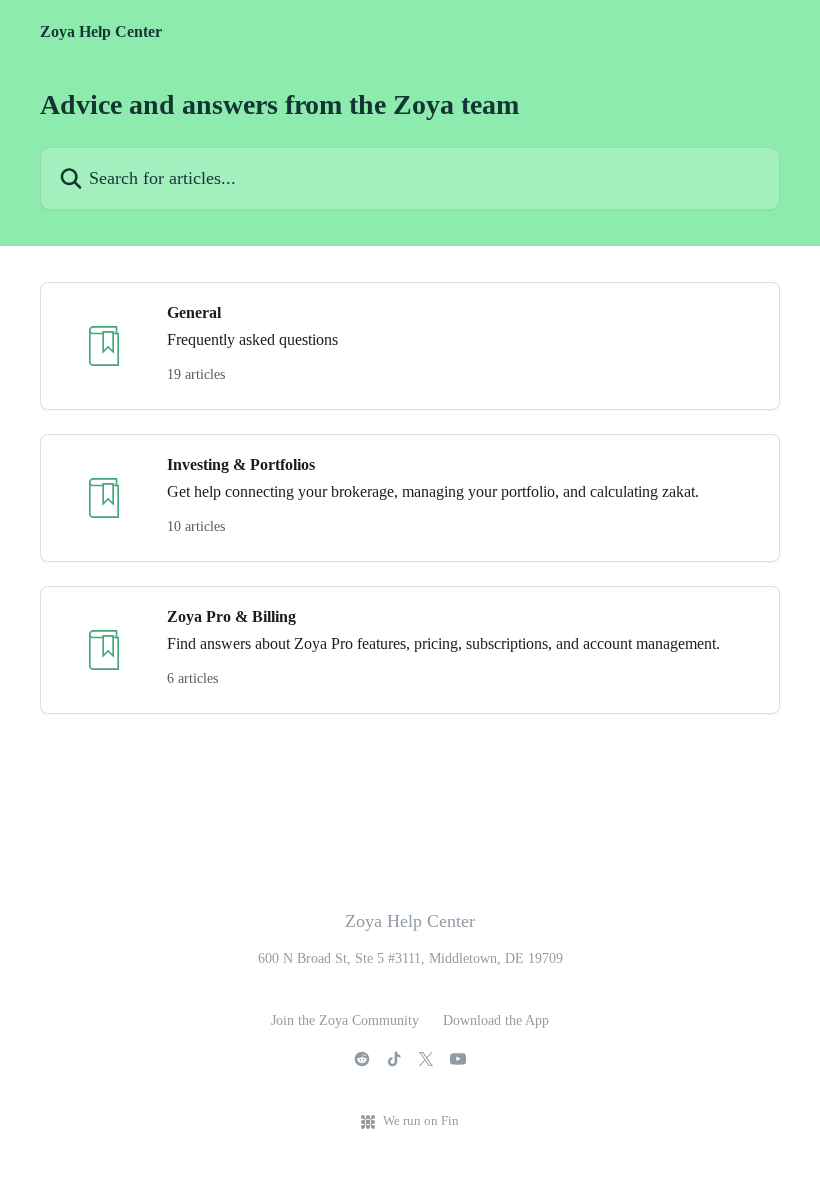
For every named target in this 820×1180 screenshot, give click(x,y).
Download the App (496, 1020)
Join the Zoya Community (345, 1020)
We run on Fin (421, 1120)
